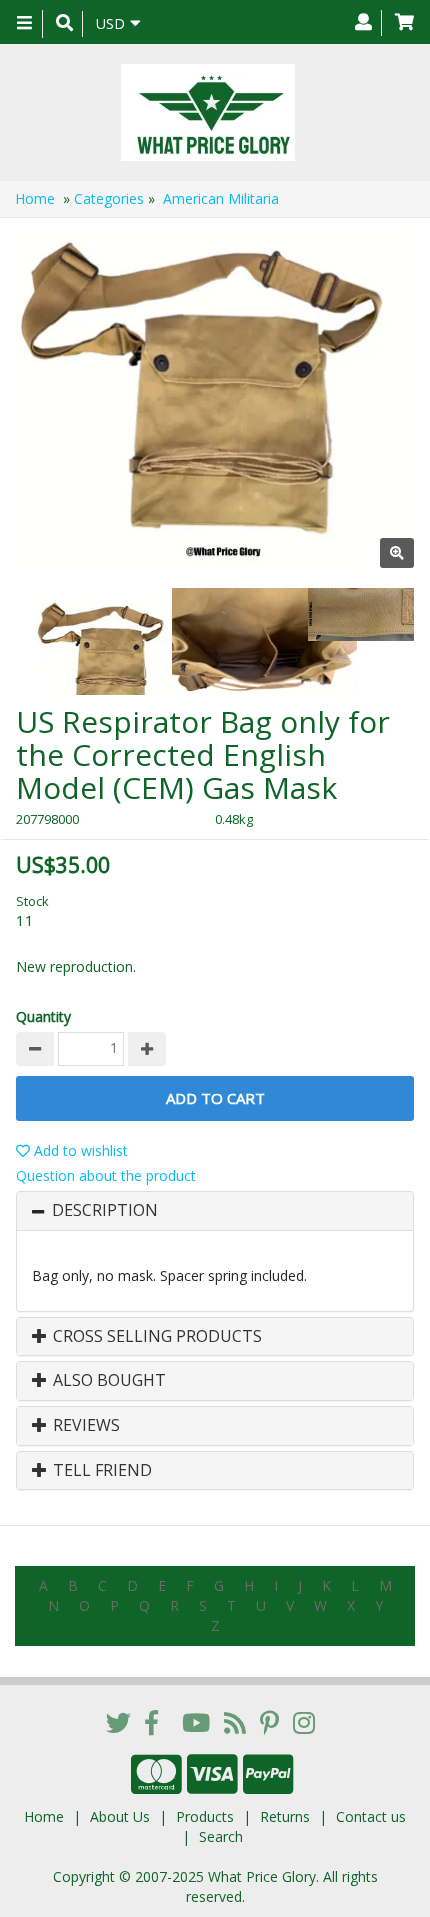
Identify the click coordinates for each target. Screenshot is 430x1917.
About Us (120, 1816)
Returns (285, 1816)
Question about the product (106, 1175)
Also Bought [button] (107, 1381)
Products (205, 1816)
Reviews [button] (84, 1426)
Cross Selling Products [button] (155, 1337)
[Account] (363, 23)
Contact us (371, 1816)
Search (221, 1836)
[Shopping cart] (404, 23)
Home (35, 198)
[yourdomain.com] (207, 112)
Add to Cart (215, 1098)
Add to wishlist (79, 1150)
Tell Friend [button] (100, 1471)
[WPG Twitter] (118, 1722)
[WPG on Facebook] (151, 1722)
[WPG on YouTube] (196, 1722)
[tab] (215, 1211)
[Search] (64, 24)
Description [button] (105, 1211)
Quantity (43, 1016)
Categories (109, 198)
